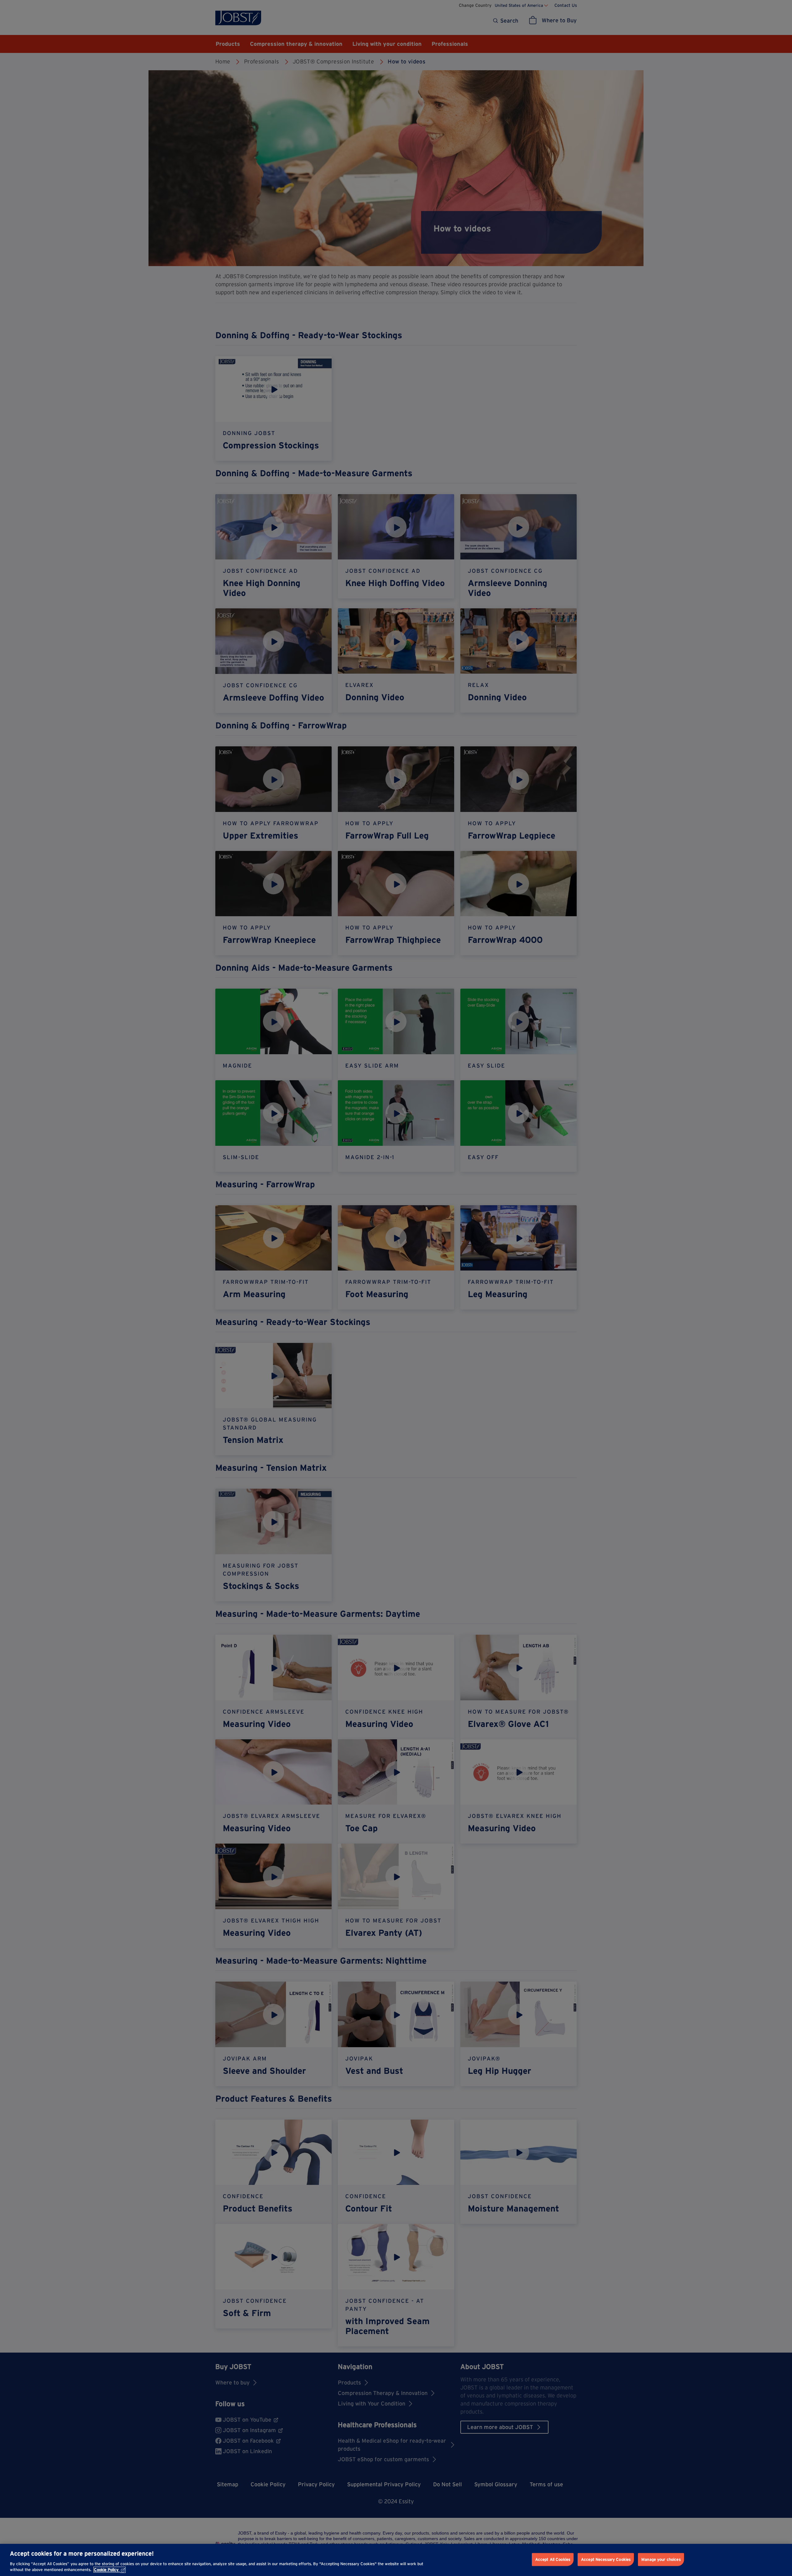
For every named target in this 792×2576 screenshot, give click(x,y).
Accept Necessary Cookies (606, 2559)
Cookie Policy (106, 2570)
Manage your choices (661, 2559)
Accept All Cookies (553, 2559)
